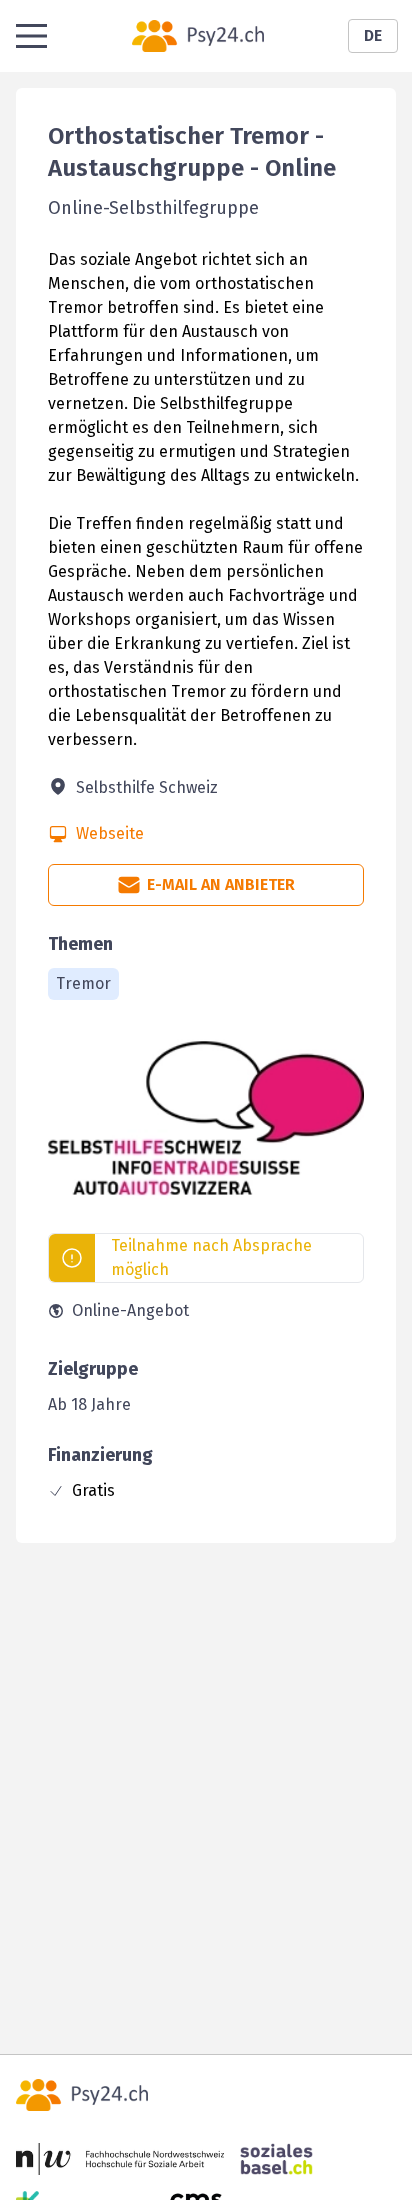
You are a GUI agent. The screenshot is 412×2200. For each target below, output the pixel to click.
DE (373, 35)
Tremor (83, 983)
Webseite (110, 833)
